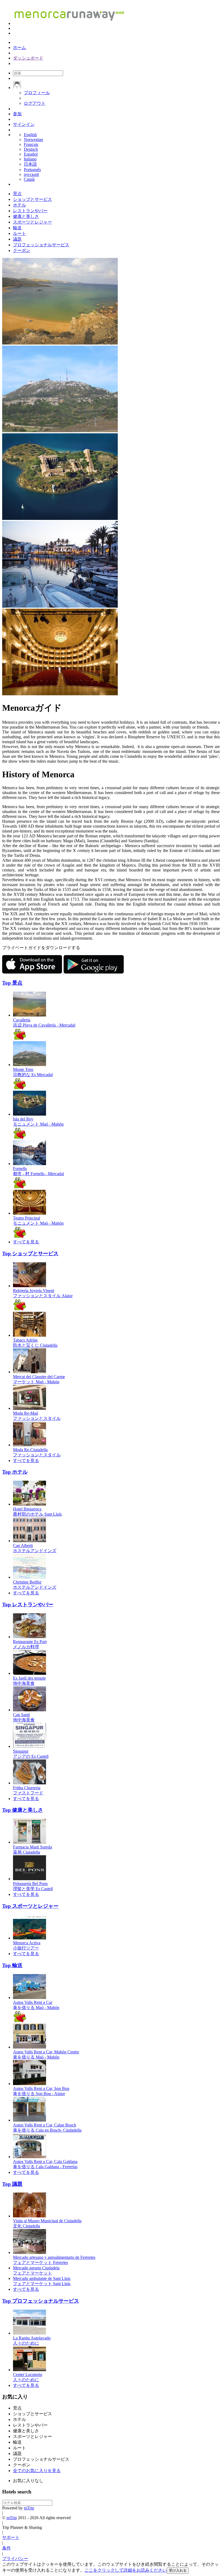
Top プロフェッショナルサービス (41, 2301)
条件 (6, 2548)
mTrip (29, 2508)
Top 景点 (12, 983)
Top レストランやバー (28, 1605)
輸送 (17, 228)
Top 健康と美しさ (23, 1810)
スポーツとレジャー (32, 222)
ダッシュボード (28, 58)
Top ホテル (15, 1472)
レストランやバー (30, 211)
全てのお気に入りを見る (37, 2471)
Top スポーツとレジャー (30, 1906)
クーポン (22, 250)
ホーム (19, 47)
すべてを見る (26, 1242)
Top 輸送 (12, 1965)
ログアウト (35, 103)
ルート (19, 233)
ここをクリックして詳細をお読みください (126, 2570)
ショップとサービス (32, 199)
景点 (17, 194)
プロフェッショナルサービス (41, 245)
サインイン (24, 124)
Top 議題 (12, 2184)
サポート (11, 2537)
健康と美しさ (26, 216)
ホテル (19, 205)
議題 (17, 239)
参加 (17, 114)
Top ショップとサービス (30, 1253)
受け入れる (178, 2570)
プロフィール (37, 93)
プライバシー (15, 2559)
